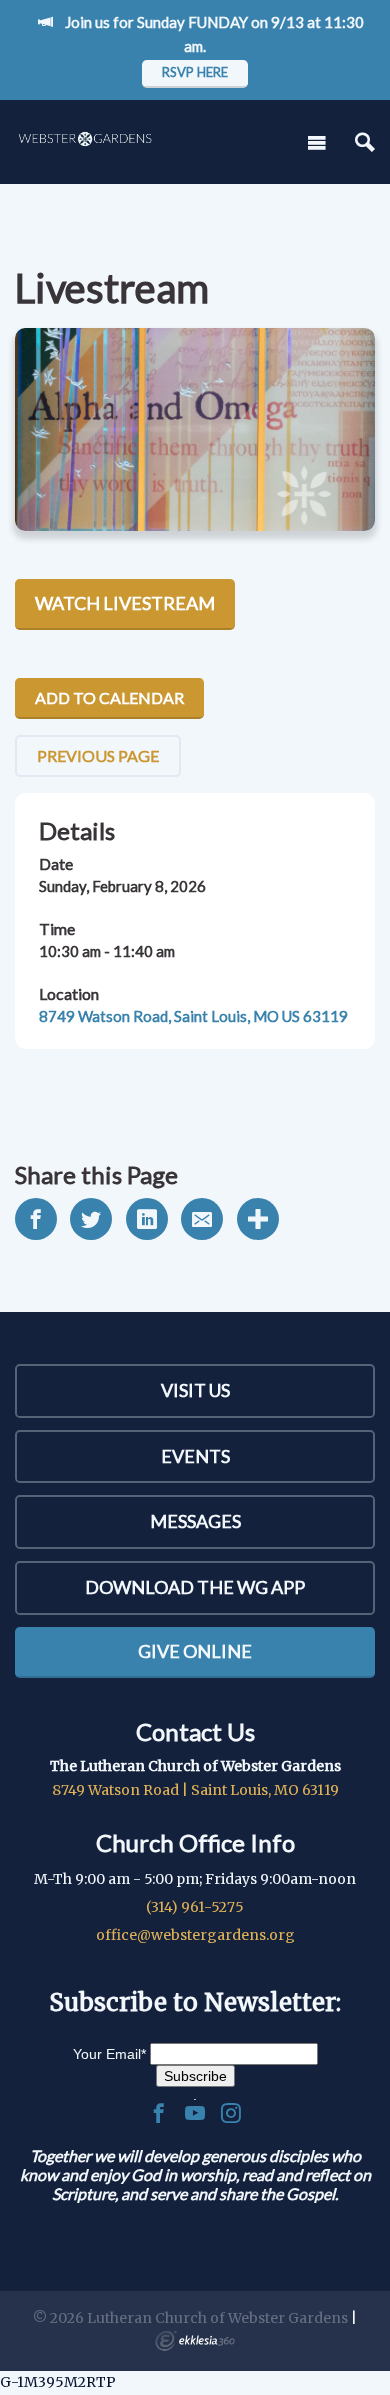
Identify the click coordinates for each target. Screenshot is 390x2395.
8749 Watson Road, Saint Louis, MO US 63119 (193, 1016)
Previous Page (98, 755)
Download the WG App (195, 1587)
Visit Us (195, 1390)
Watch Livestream (125, 603)
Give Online (195, 1651)
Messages (195, 1521)
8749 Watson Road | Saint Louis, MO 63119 (195, 1790)
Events (195, 1456)
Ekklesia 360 (195, 2341)
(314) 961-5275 (195, 1907)
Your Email (109, 2054)
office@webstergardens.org (195, 1935)
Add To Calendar (109, 697)
